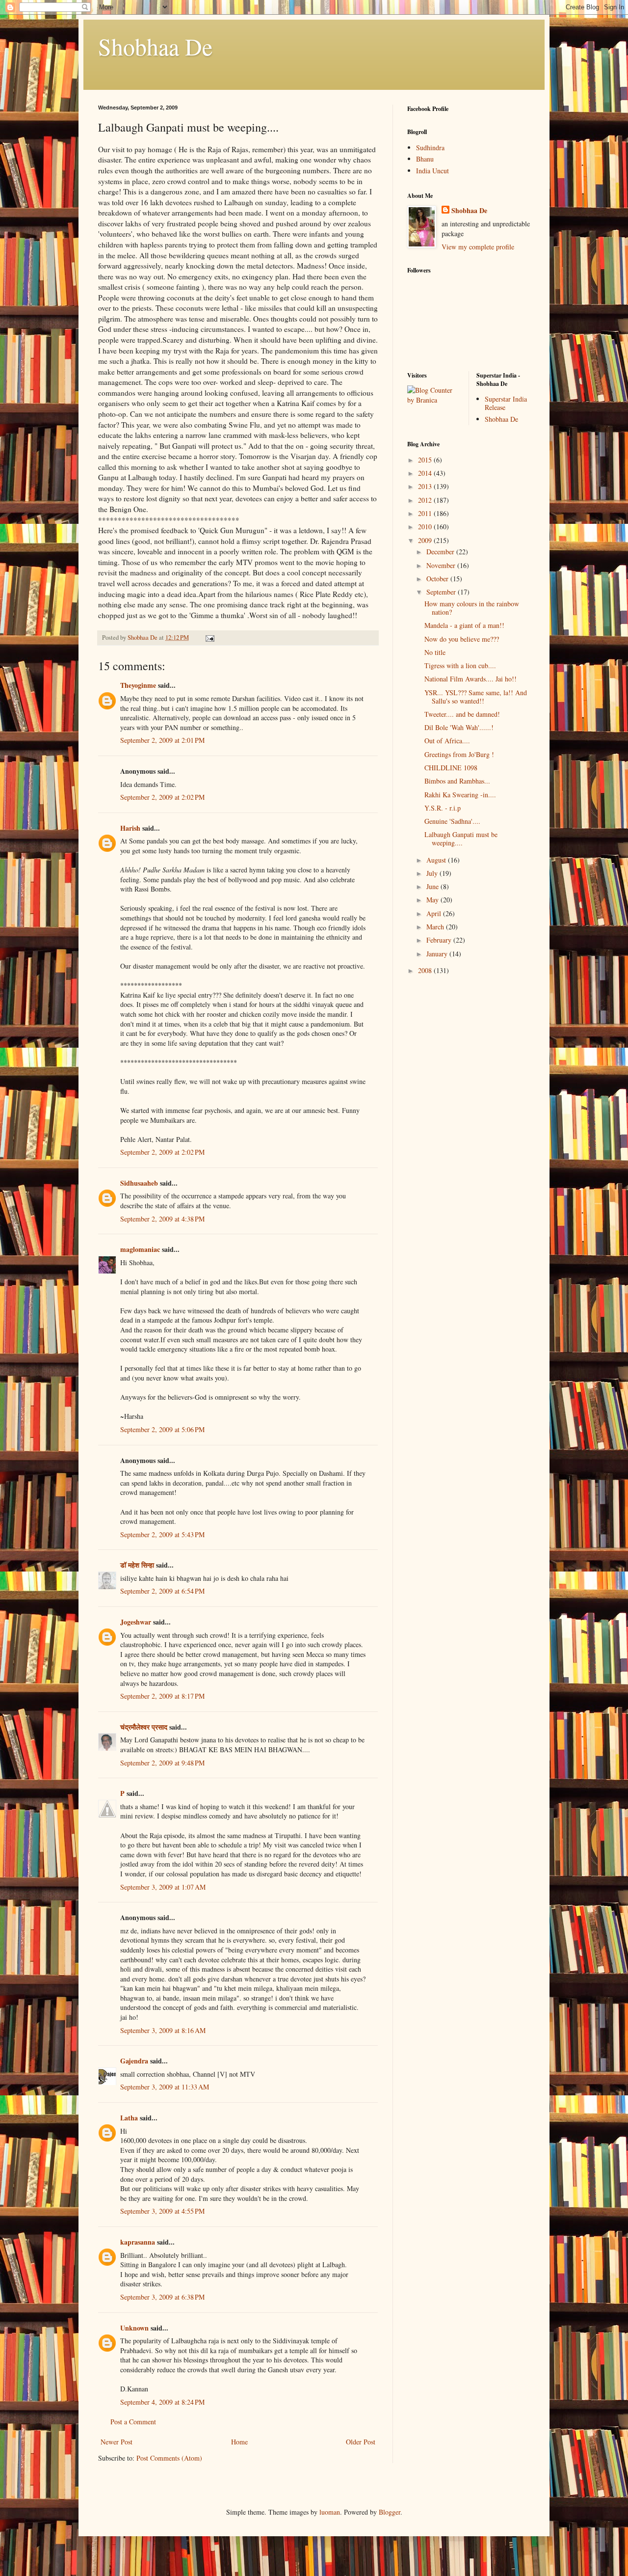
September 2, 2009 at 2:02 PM (162, 797)
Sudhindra (430, 148)
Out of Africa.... (447, 741)
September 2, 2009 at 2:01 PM (162, 740)
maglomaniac (140, 1249)
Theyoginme (138, 685)
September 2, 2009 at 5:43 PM (162, 1534)
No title (435, 652)
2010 (426, 527)
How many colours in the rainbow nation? (472, 608)
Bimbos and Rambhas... (457, 781)
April (435, 913)
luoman (330, 2512)
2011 (426, 513)
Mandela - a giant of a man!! (464, 625)
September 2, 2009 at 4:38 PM (162, 1219)
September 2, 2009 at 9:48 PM (162, 1763)
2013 (426, 486)
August (437, 860)
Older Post (361, 2442)
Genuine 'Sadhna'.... (452, 821)
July (433, 873)
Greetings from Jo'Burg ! (459, 754)
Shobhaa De (155, 46)
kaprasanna (138, 2242)
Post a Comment (133, 2422)
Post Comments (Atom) (169, 2458)
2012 (426, 500)
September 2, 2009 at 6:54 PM (162, 1591)
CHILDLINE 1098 (451, 768)
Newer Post (117, 2442)
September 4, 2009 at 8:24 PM (162, 2402)
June (433, 886)
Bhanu (425, 159)
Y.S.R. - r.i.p (443, 808)
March (436, 927)
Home (239, 2442)
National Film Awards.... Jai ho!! (471, 679)
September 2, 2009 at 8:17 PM (162, 1696)
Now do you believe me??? (462, 639)
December (441, 552)
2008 (426, 970)
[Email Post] (209, 637)
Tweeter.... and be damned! (462, 714)
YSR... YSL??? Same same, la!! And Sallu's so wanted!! (476, 697)
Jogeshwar (136, 1622)
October (438, 579)
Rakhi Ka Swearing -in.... (460, 795)
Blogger (390, 2512)
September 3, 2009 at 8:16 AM (163, 2030)
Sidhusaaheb (139, 1183)
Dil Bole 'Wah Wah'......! (459, 727)
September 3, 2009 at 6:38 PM (162, 2297)
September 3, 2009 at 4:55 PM (162, 2211)
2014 (426, 473)
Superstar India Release (506, 403)
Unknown (134, 2328)
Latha (129, 2118)
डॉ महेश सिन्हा (137, 1565)
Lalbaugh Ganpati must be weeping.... (461, 839)
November (442, 565)
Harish (130, 828)
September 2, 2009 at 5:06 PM (162, 1429)
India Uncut (432, 171)
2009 (426, 540)
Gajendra (134, 2061)
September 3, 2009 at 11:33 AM (165, 2087)
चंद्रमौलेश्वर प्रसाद (144, 1727)
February (440, 940)
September (442, 592)
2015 (426, 460)
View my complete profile (478, 247)
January (438, 954)
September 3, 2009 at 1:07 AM (163, 1887)
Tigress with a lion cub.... (460, 665)
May (433, 900)
